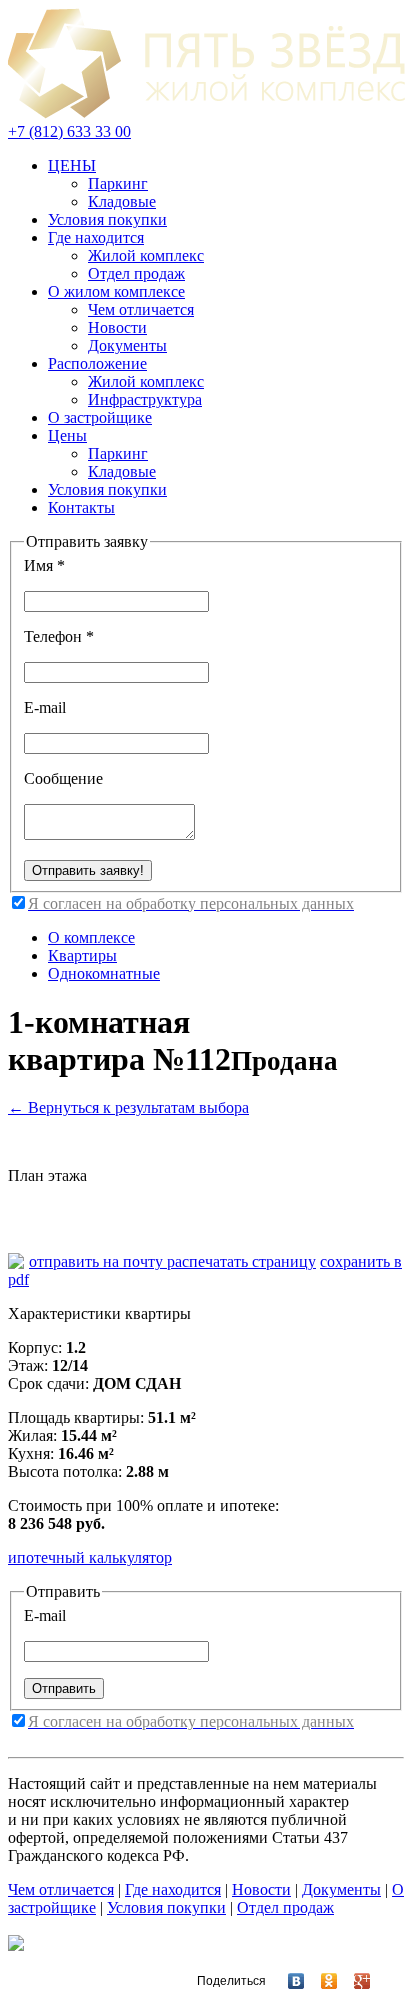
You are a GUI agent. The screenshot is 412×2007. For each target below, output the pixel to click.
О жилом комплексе (116, 291)
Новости (117, 327)
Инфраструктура (145, 399)
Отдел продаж (136, 273)
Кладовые (122, 201)
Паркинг (118, 183)
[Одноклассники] (320, 1981)
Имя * (44, 565)
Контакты (81, 507)
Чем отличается (141, 309)
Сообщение (63, 778)
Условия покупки (107, 219)
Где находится (96, 237)
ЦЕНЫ (72, 165)
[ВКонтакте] (287, 1981)
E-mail (45, 707)
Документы (127, 345)
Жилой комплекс (146, 255)
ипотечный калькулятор (90, 1557)
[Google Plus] (353, 1981)
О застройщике (100, 417)
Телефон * (59, 636)
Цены (67, 435)
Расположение (97, 363)
